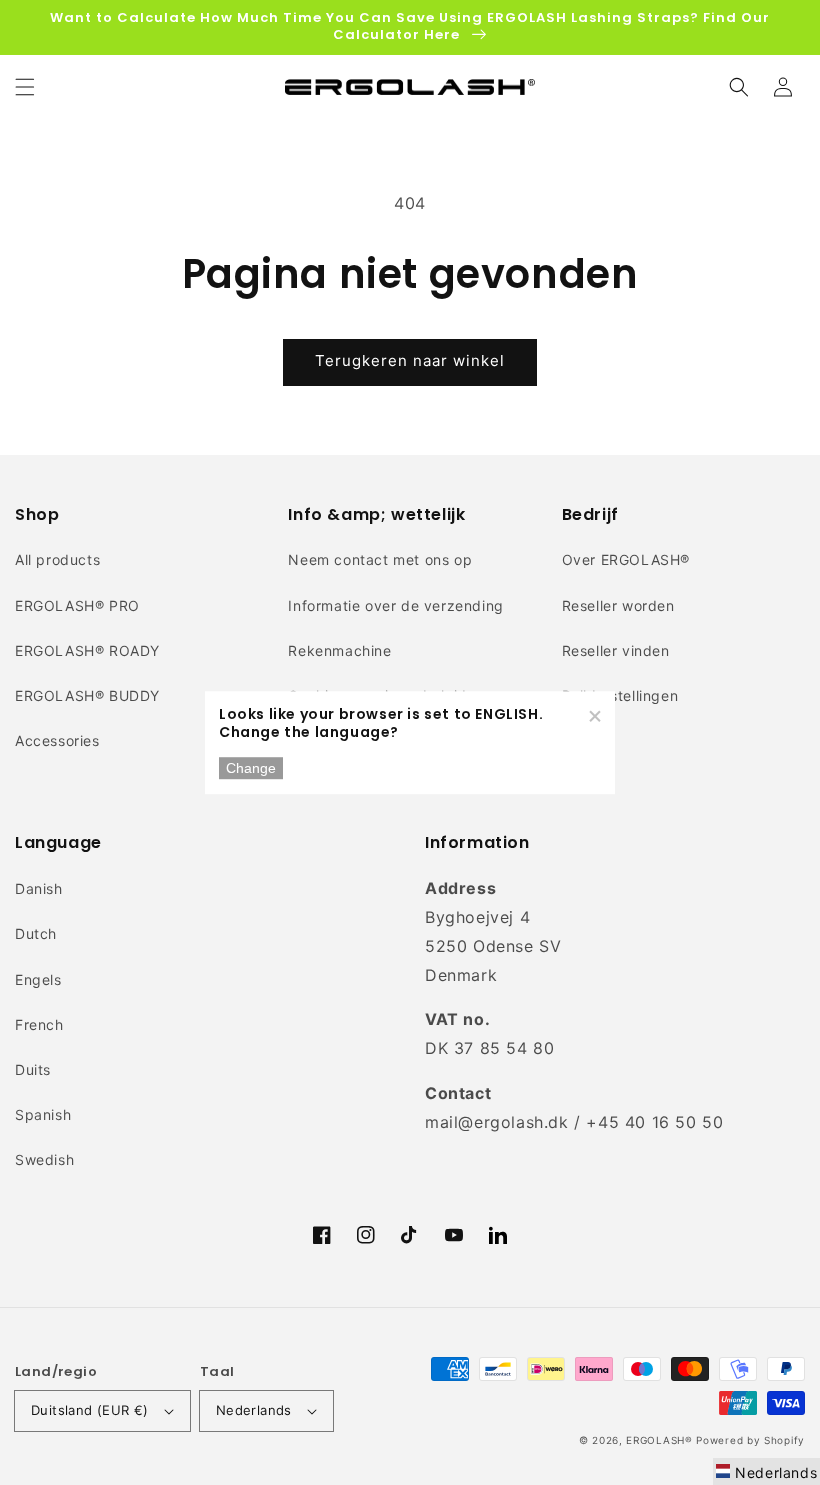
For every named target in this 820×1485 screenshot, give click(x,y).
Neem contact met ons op (380, 559)
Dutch (36, 933)
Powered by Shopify (750, 1440)
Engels (38, 979)
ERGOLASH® (659, 1440)
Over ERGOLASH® (626, 559)
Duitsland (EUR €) (90, 1410)
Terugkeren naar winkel (410, 360)
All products (57, 559)
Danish (39, 888)
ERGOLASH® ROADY (87, 650)
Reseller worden (618, 605)
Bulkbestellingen (620, 695)
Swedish (44, 1159)
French (39, 1024)
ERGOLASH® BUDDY (87, 695)
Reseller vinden (616, 650)
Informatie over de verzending (395, 605)
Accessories (57, 740)
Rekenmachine (339, 650)
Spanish (43, 1114)
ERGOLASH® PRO (77, 605)
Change (251, 768)
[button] (25, 87)
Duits (33, 1069)
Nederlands (254, 1410)
